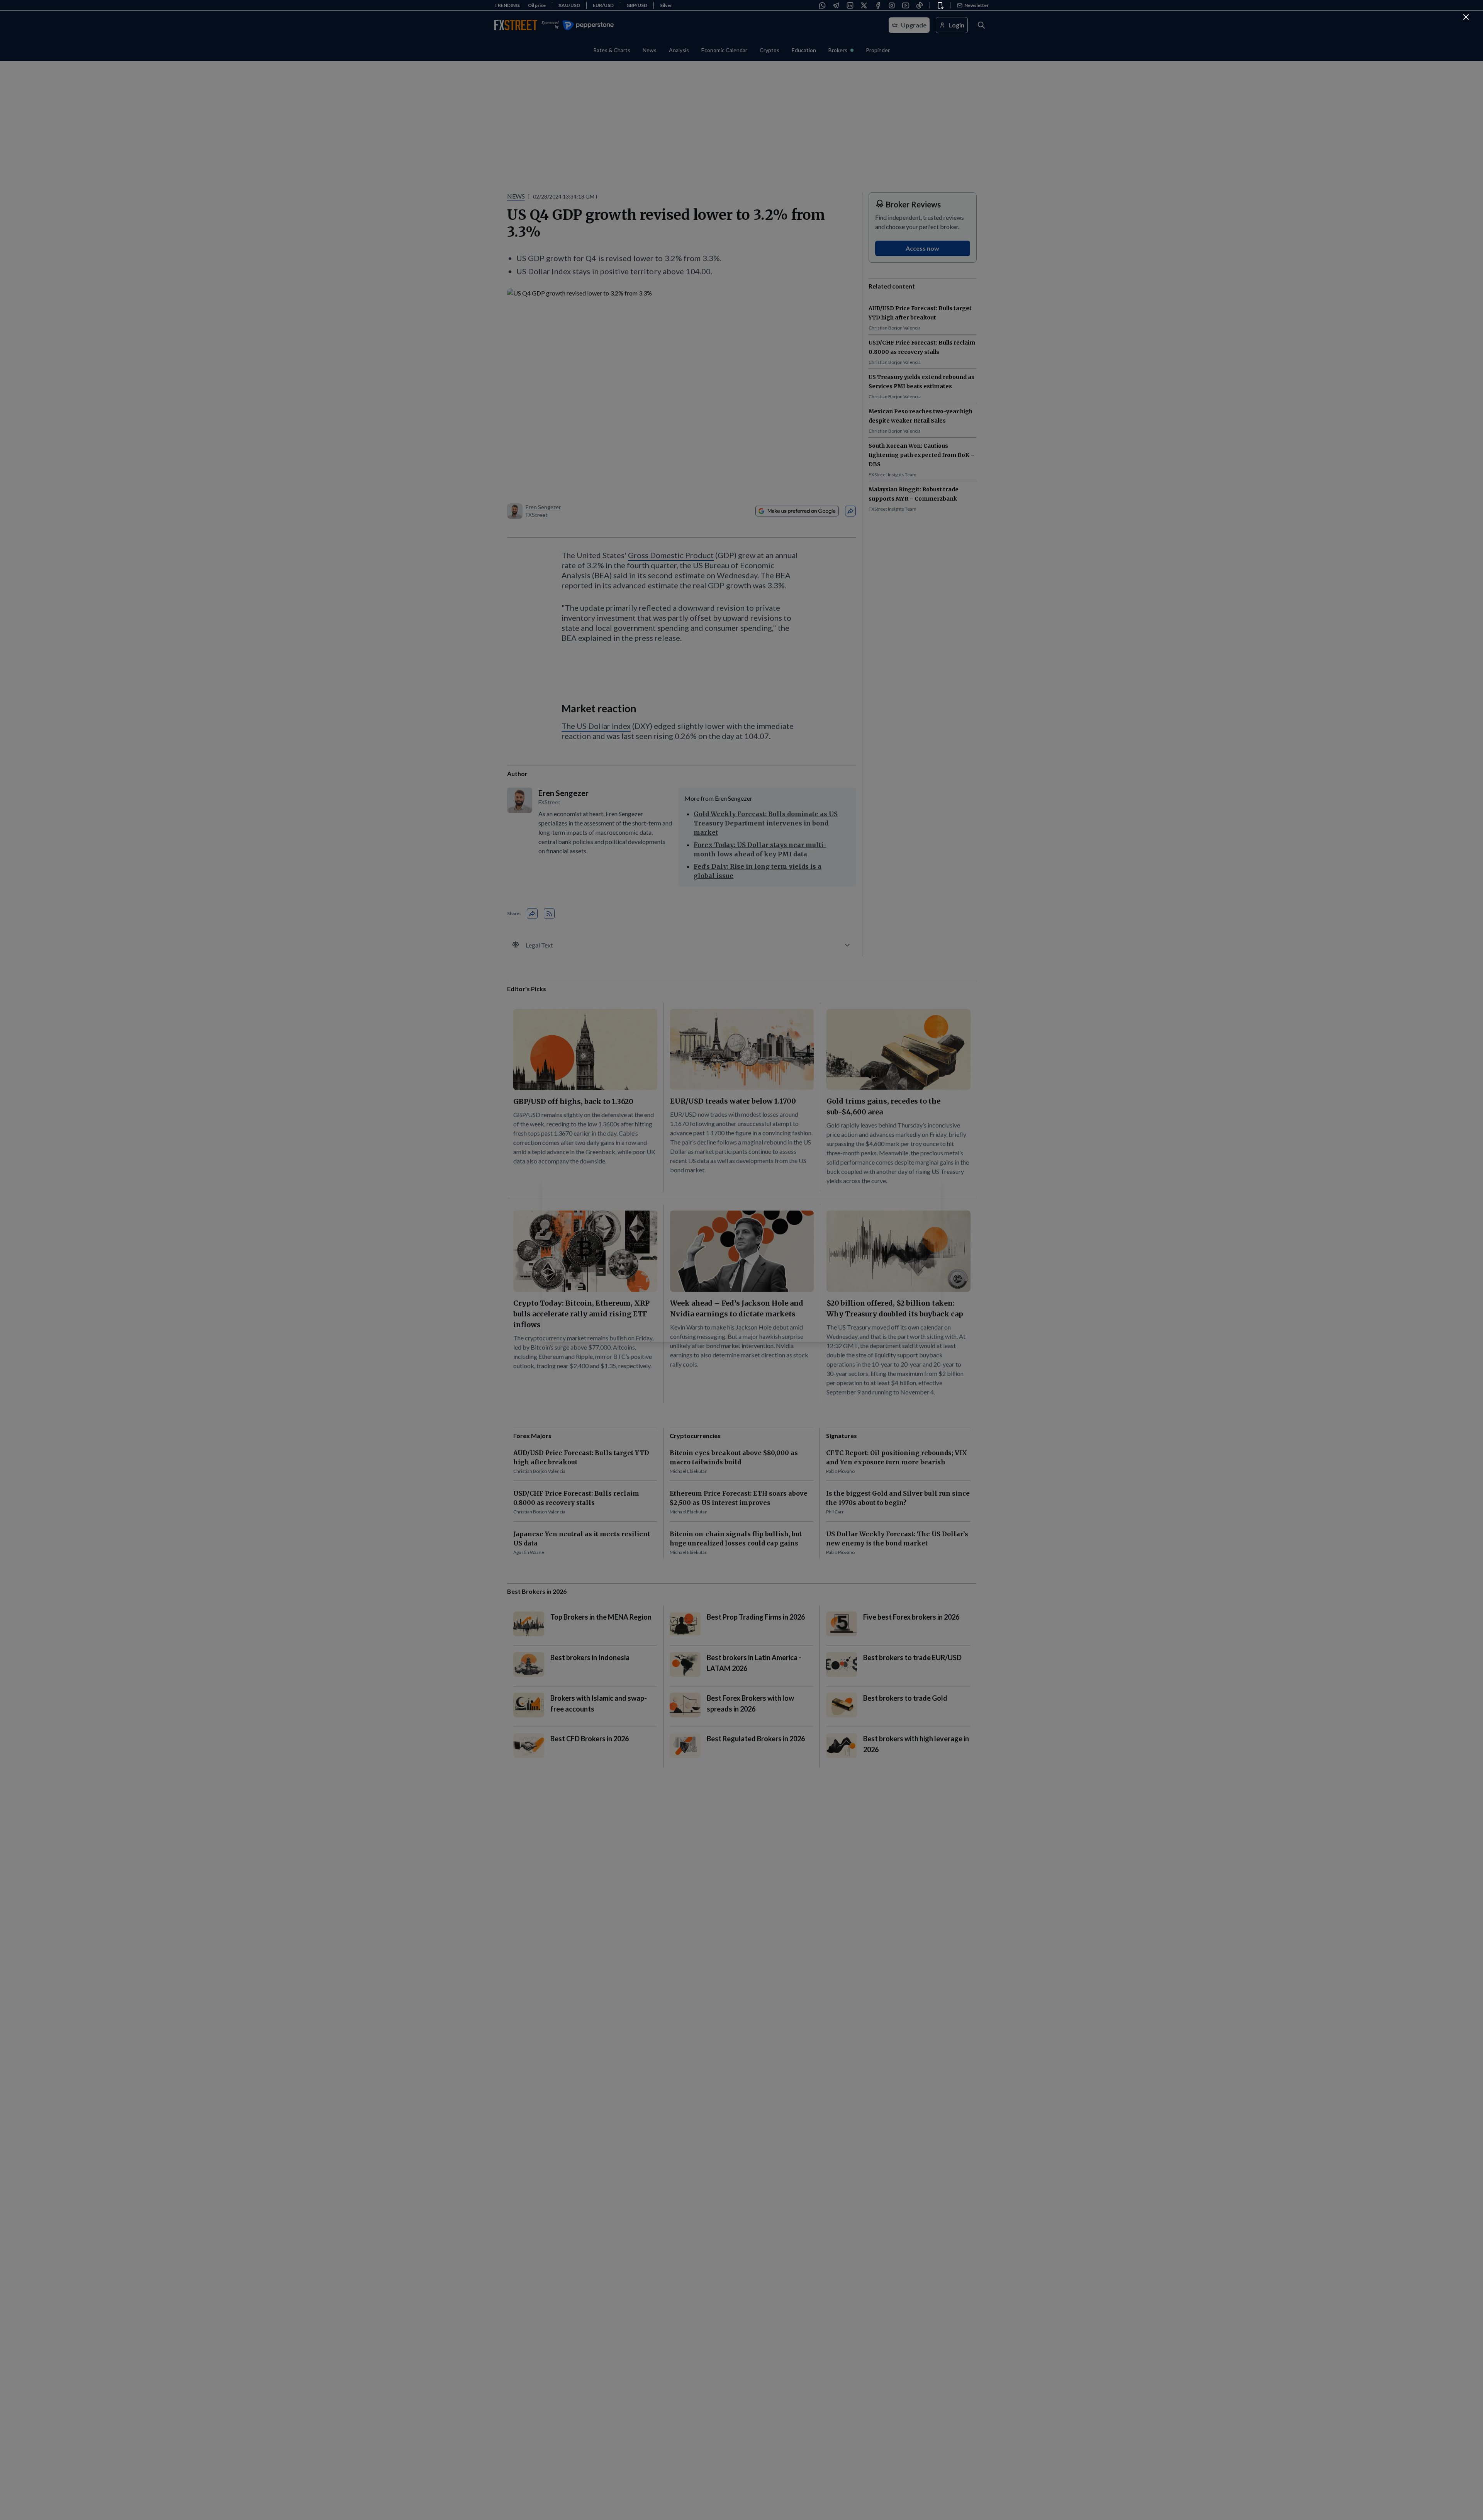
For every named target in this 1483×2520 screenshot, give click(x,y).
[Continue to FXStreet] (1466, 17)
